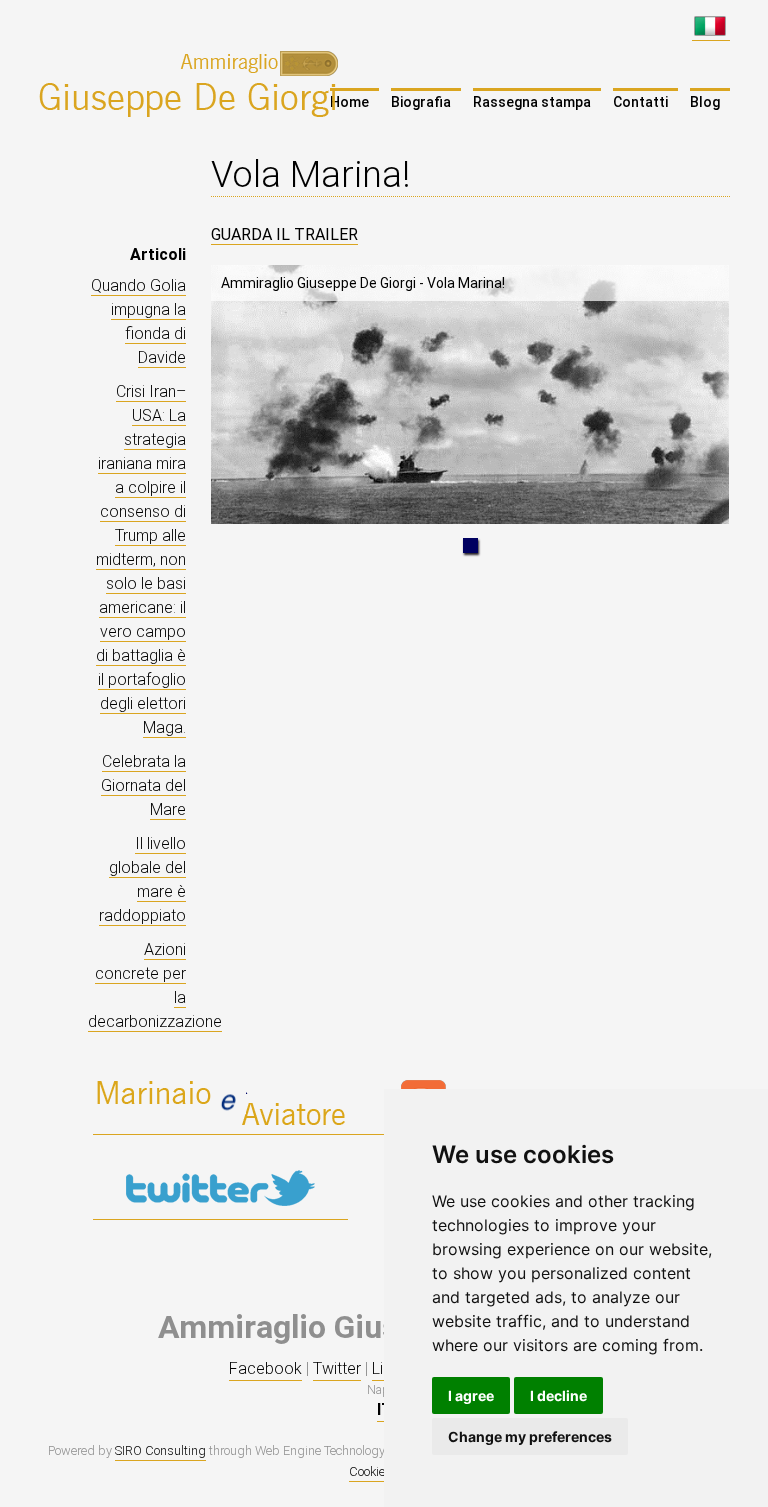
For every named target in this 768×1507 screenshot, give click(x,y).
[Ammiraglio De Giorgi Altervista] (220, 1125)
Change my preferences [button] (530, 1436)
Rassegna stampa (532, 102)
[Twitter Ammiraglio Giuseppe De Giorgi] (220, 1210)
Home (349, 102)
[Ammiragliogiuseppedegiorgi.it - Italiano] (711, 31)
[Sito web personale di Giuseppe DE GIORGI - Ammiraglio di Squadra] (192, 82)
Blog (705, 102)
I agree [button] (471, 1395)
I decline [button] (558, 1395)
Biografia (421, 102)
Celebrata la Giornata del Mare (143, 785)
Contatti (640, 102)
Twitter (337, 1368)
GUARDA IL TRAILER (284, 234)
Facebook (265, 1368)
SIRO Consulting (160, 1450)
